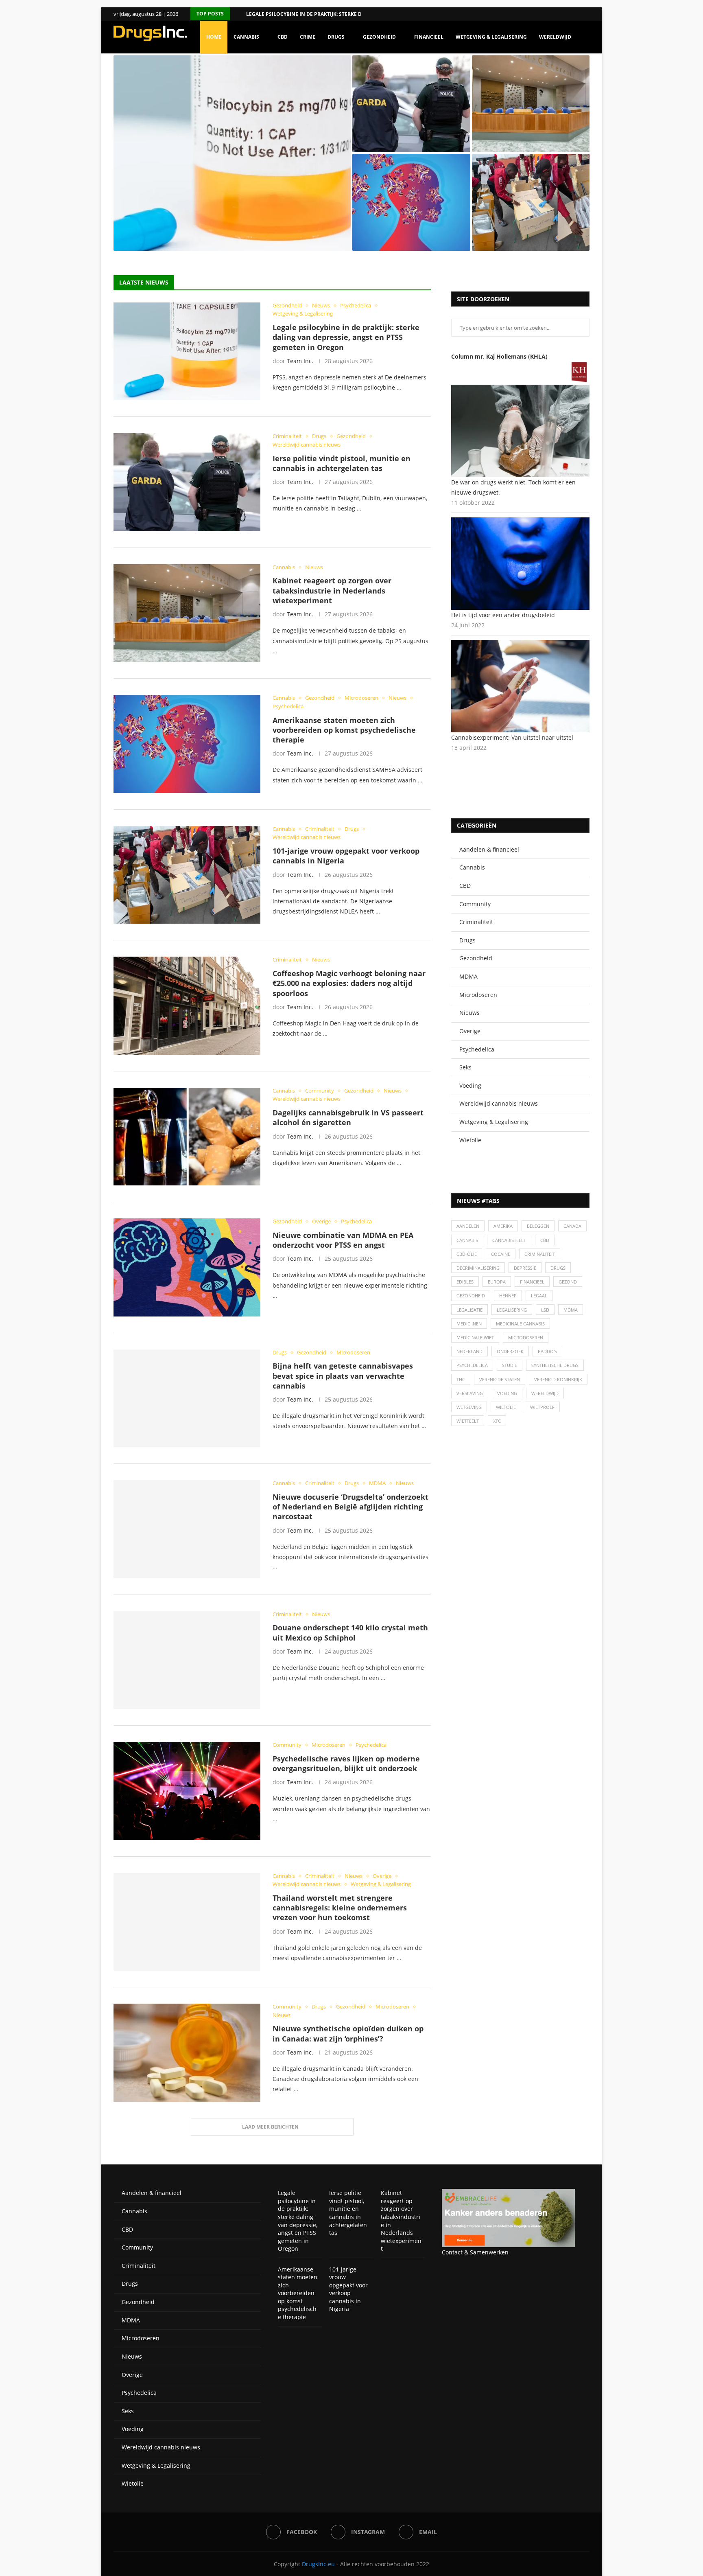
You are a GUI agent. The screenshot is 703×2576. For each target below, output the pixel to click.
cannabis (467, 1240)
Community (475, 904)
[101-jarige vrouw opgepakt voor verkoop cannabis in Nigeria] (531, 202)
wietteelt (468, 1421)
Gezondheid (379, 37)
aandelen (468, 1226)
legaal (539, 1296)
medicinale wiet (475, 1337)
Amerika (503, 1226)
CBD (283, 37)
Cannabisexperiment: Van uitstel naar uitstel (512, 737)
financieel (532, 1282)
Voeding (470, 1085)
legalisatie (469, 1310)
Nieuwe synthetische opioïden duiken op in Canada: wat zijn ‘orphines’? (348, 2033)
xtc (497, 1421)
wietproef (542, 1407)
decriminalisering (478, 1268)
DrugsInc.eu (318, 2564)
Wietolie (470, 1140)
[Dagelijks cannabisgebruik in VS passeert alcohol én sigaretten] (187, 1137)
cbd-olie (467, 1254)
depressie (525, 1268)
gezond (568, 1282)
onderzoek (510, 1351)
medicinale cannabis (520, 1324)
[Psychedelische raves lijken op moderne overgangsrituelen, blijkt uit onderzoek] (187, 1791)
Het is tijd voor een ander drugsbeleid (503, 615)
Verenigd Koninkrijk (558, 1379)
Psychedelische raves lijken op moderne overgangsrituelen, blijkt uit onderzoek (346, 1763)
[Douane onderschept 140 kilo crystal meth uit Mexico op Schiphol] (187, 1660)
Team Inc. (300, 361)
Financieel (429, 37)
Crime (308, 37)
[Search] (585, 72)
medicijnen (469, 1324)
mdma (571, 1310)
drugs (558, 1268)
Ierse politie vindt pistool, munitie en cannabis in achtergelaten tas (402, 133)
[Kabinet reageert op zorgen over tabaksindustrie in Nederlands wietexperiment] (531, 104)
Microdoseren (478, 995)
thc (461, 1379)
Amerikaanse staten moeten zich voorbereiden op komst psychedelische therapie (407, 231)
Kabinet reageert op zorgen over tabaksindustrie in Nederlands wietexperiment (525, 133)
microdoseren (526, 1337)
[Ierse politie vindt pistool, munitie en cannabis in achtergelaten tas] (411, 104)
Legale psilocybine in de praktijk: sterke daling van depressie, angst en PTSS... (226, 232)
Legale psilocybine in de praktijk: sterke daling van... (319, 14)
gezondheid (471, 1296)
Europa (497, 1282)
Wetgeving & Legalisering (491, 37)
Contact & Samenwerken (475, 2252)
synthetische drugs (555, 1365)
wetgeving (469, 1407)
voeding (507, 1393)
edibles (465, 1282)
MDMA (468, 976)
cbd (545, 1240)
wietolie (506, 1407)
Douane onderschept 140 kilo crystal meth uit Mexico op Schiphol (350, 1632)
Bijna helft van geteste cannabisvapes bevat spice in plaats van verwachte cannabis (343, 1376)
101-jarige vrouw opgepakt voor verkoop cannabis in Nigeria (523, 231)
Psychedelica (477, 1049)
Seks (465, 1067)
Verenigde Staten (500, 1379)
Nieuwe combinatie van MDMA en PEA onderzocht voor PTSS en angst (343, 1240)
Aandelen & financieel (489, 849)
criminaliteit (540, 1254)
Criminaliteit (476, 922)
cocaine (501, 1254)
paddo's (547, 1351)
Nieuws (469, 1013)
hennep (508, 1296)
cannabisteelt (509, 1240)
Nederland (469, 1351)
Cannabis (246, 37)
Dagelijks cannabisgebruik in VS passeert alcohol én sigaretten (348, 1117)
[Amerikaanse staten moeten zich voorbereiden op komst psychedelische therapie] (411, 202)
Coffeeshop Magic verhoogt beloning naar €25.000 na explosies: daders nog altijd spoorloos (349, 983)
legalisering (512, 1310)
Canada (572, 1226)
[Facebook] (577, 14)
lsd (545, 1310)
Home (214, 37)
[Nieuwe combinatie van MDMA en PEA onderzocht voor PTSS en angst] (187, 1267)
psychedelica (472, 1365)
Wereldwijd (555, 37)
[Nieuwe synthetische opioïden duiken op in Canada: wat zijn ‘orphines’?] (187, 2052)
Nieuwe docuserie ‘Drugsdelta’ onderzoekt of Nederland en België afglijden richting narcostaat (350, 1507)
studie (510, 1365)
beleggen (538, 1226)
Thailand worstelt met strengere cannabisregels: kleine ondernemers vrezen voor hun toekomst (340, 1908)
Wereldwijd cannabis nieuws (499, 1103)
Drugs (336, 37)
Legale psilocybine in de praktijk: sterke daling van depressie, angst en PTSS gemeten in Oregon (346, 337)
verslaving (470, 1393)
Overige (470, 1031)
